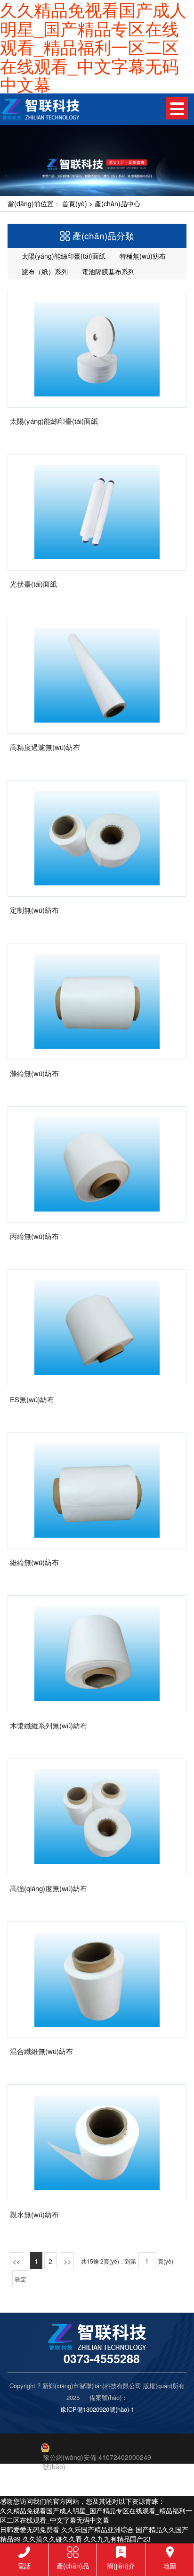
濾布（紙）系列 (44, 271)
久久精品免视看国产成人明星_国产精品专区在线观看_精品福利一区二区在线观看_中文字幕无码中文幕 (96, 2515)
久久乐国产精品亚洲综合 (97, 2529)
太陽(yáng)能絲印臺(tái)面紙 (63, 256)
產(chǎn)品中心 (117, 203)
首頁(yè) (75, 203)
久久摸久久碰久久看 (52, 2539)
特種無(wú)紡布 (142, 256)
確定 (21, 2279)
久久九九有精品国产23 (117, 2539)
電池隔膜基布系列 (107, 271)
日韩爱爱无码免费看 (30, 2529)
